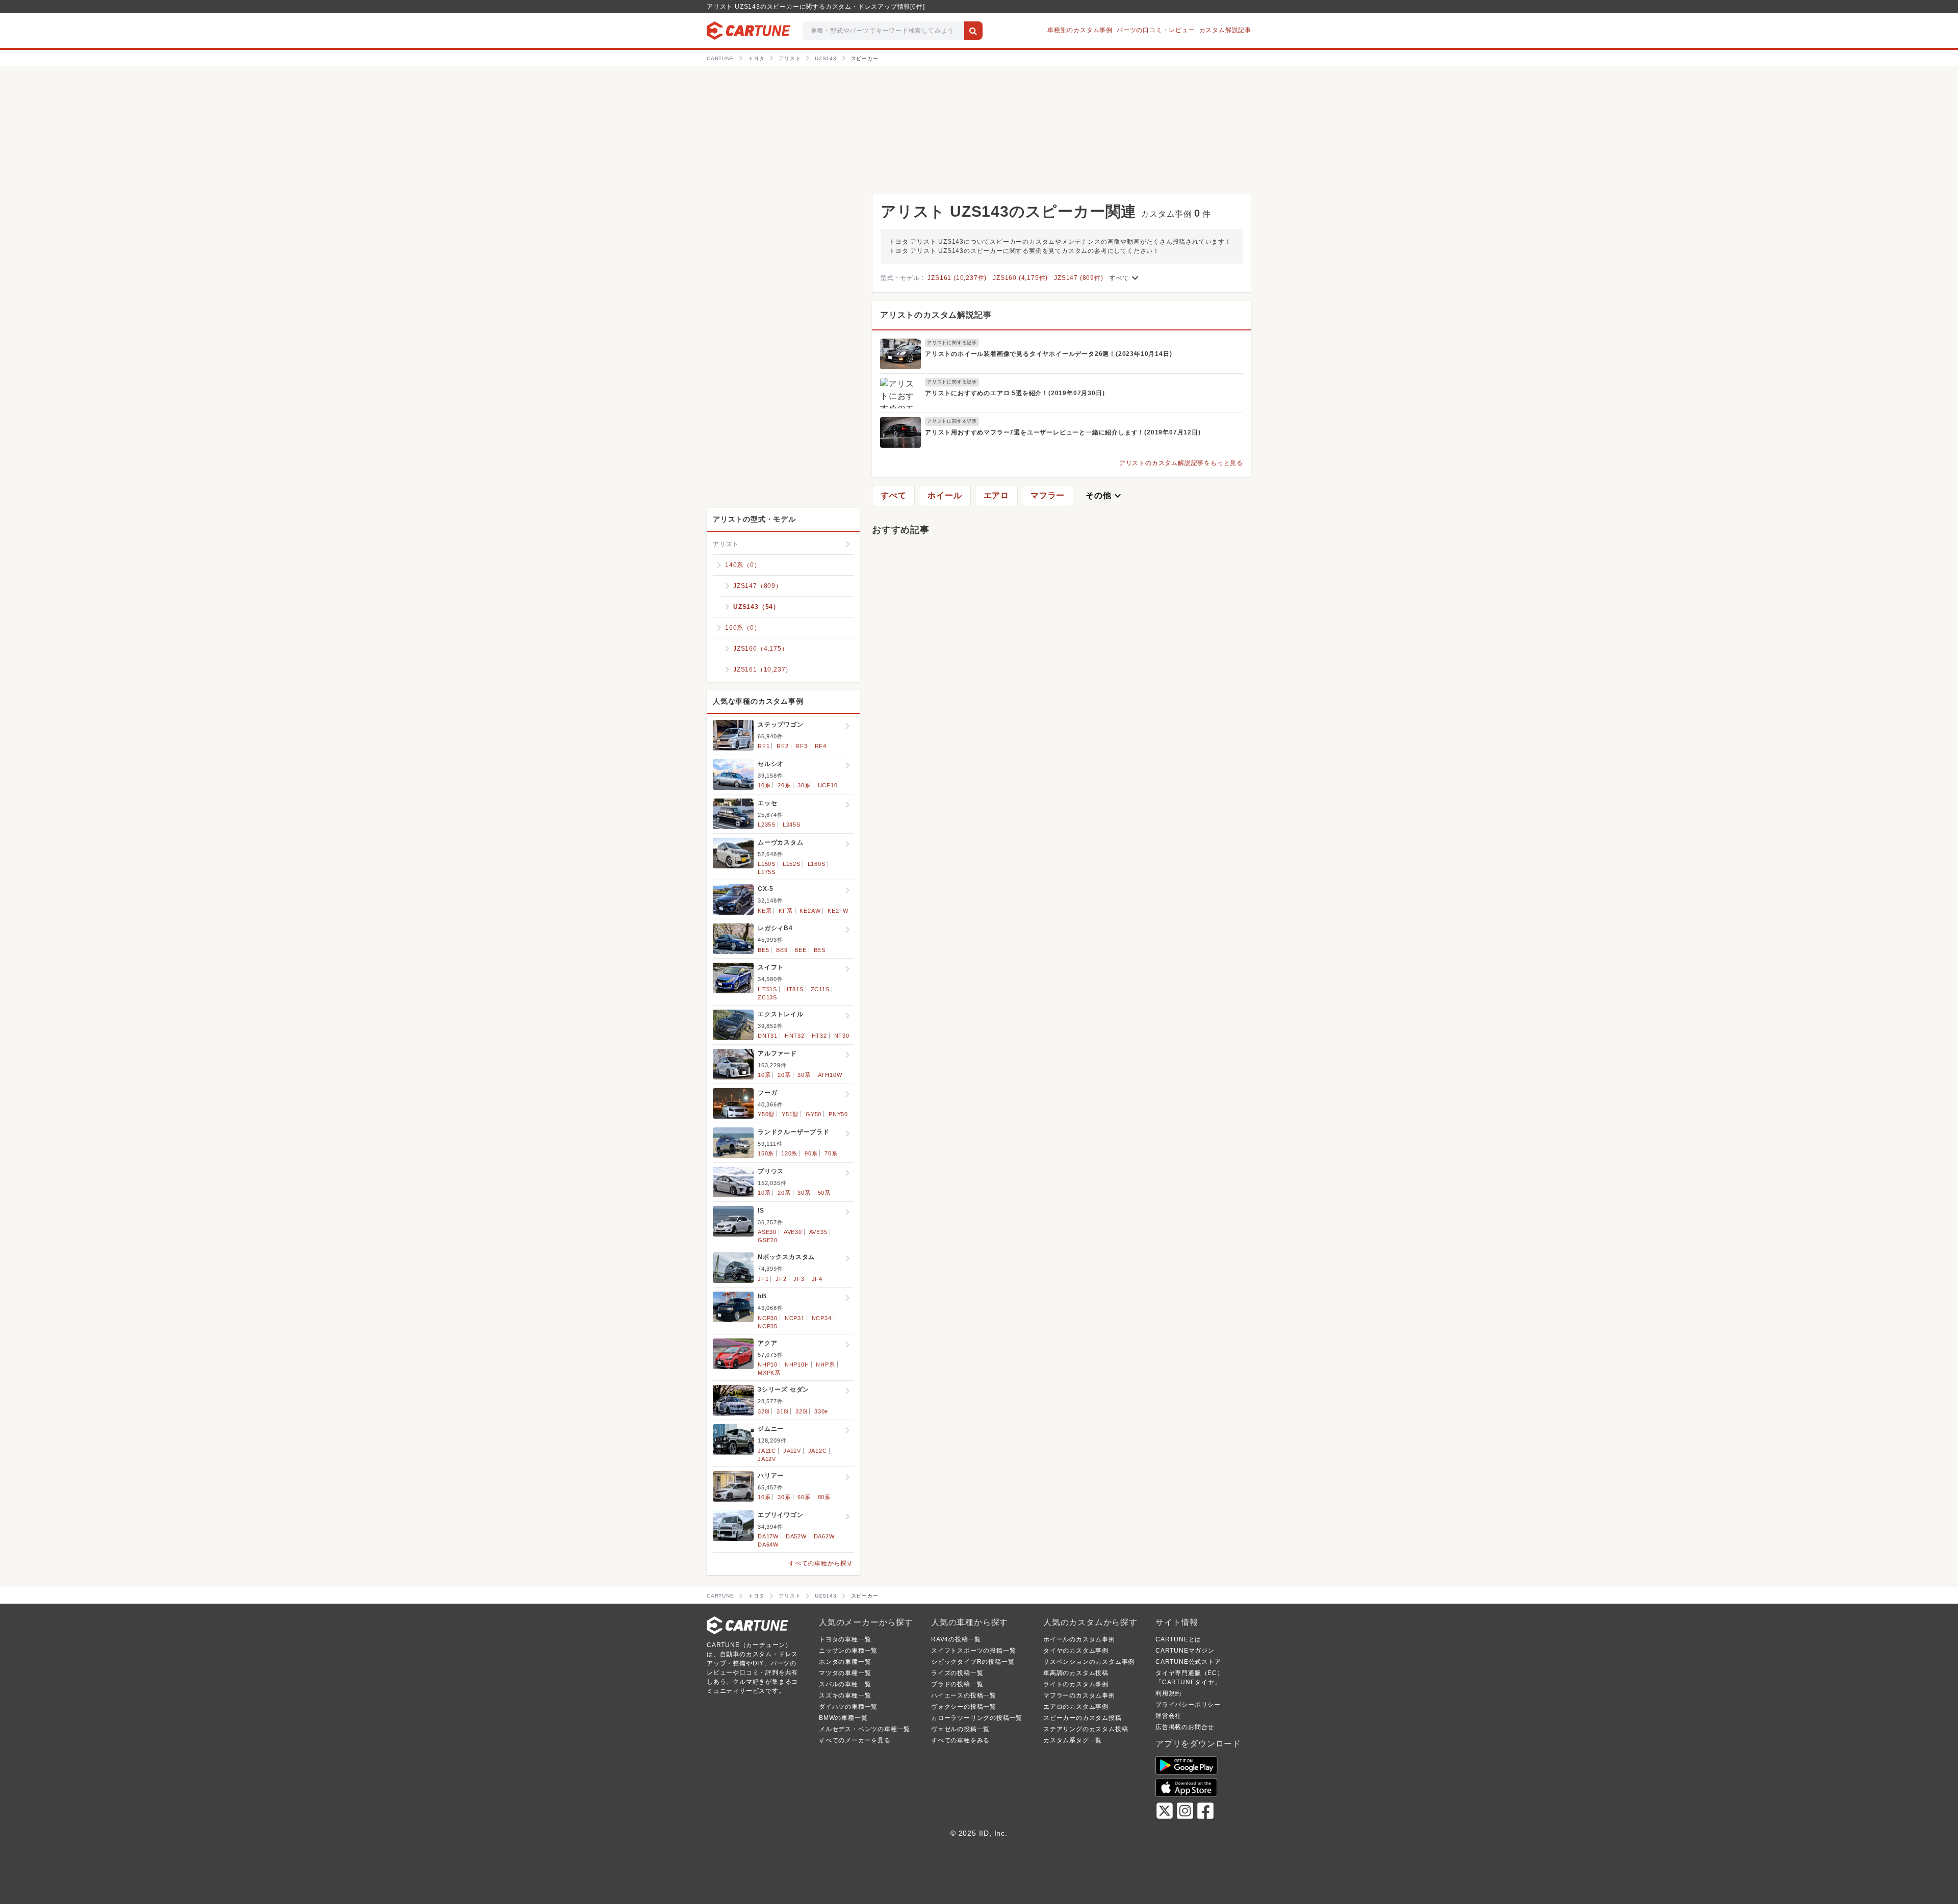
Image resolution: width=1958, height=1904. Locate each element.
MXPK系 (769, 1373)
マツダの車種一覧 (845, 1673)
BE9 (782, 950)
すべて (1125, 278)
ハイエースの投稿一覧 (964, 1695)
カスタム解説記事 (1225, 30)
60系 (804, 1497)
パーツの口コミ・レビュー (1156, 30)
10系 (764, 785)
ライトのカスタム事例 (1076, 1684)
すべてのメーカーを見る (855, 1740)
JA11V (792, 1451)
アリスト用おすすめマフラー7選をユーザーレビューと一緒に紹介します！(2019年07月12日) (1063, 432)
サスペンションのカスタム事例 (1089, 1662)
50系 (824, 1193)
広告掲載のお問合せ (1185, 1727)
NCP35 (768, 1326)
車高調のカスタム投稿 (1076, 1673)
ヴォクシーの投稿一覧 (964, 1707)
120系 (789, 1153)
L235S (767, 825)
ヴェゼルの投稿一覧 (960, 1729)
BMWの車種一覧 (843, 1718)
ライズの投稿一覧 (957, 1673)
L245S (792, 825)
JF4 (817, 1279)
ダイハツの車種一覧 (848, 1707)
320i (801, 1411)
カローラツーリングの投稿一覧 (977, 1718)
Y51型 (790, 1114)
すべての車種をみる (960, 1740)
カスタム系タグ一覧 (1073, 1740)
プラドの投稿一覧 (957, 1684)
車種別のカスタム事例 (1080, 30)
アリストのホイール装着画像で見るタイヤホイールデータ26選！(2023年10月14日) (1048, 354)
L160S (817, 864)
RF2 (782, 746)
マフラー (1048, 495)
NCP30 (768, 1318)
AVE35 (818, 1232)
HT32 (819, 1036)
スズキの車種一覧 (845, 1695)
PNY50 (838, 1114)
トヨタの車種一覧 (845, 1639)
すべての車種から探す (821, 1563)
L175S (767, 872)
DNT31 (768, 1036)
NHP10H (797, 1365)
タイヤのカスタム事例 (1076, 1651)
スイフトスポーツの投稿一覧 (973, 1651)
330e (821, 1411)
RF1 (764, 746)
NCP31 (795, 1318)
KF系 (785, 911)
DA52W (796, 1536)
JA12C (818, 1451)
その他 (1104, 496)
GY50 (814, 1114)
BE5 (763, 950)
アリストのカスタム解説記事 (936, 315)
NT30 (842, 1036)
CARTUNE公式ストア (1188, 1662)
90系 (811, 1153)
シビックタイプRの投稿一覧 (973, 1662)
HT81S (794, 989)
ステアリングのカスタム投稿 (1086, 1729)
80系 (824, 1497)
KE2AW (810, 911)
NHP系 (825, 1365)
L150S (767, 864)
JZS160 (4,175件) (1020, 278)
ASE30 (767, 1232)
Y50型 (766, 1114)
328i (764, 1411)
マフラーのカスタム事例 (1079, 1695)
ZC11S (820, 989)
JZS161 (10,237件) (957, 278)
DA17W (768, 1536)
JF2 (781, 1279)
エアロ (996, 495)
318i (782, 1411)
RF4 (821, 746)
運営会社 (1168, 1716)
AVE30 (793, 1232)
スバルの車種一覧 (845, 1684)
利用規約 (1168, 1693)
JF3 (799, 1279)
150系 (766, 1153)
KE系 (765, 911)
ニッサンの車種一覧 (848, 1651)
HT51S (767, 989)
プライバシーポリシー (1188, 1705)
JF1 (763, 1279)
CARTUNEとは (1178, 1639)
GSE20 (768, 1240)
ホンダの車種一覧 (845, 1662)
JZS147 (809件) (1078, 278)
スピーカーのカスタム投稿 (1083, 1718)
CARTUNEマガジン (1185, 1651)
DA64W (768, 1545)
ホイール (945, 495)
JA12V (767, 1459)
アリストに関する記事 (952, 343)
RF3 (801, 746)
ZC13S (767, 997)
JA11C (767, 1451)
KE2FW (838, 911)
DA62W (824, 1536)
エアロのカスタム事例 (1076, 1707)
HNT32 (795, 1036)
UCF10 (828, 785)
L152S (792, 864)
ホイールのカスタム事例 (1079, 1639)
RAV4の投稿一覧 (956, 1639)
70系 (831, 1153)
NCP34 (822, 1318)
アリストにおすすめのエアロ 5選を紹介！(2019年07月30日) (1015, 393)
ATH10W (830, 1075)
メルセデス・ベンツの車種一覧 (865, 1729)
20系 (784, 785)
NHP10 (768, 1365)
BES (820, 950)
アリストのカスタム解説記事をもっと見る (1181, 463)
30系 (804, 785)
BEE (800, 950)
